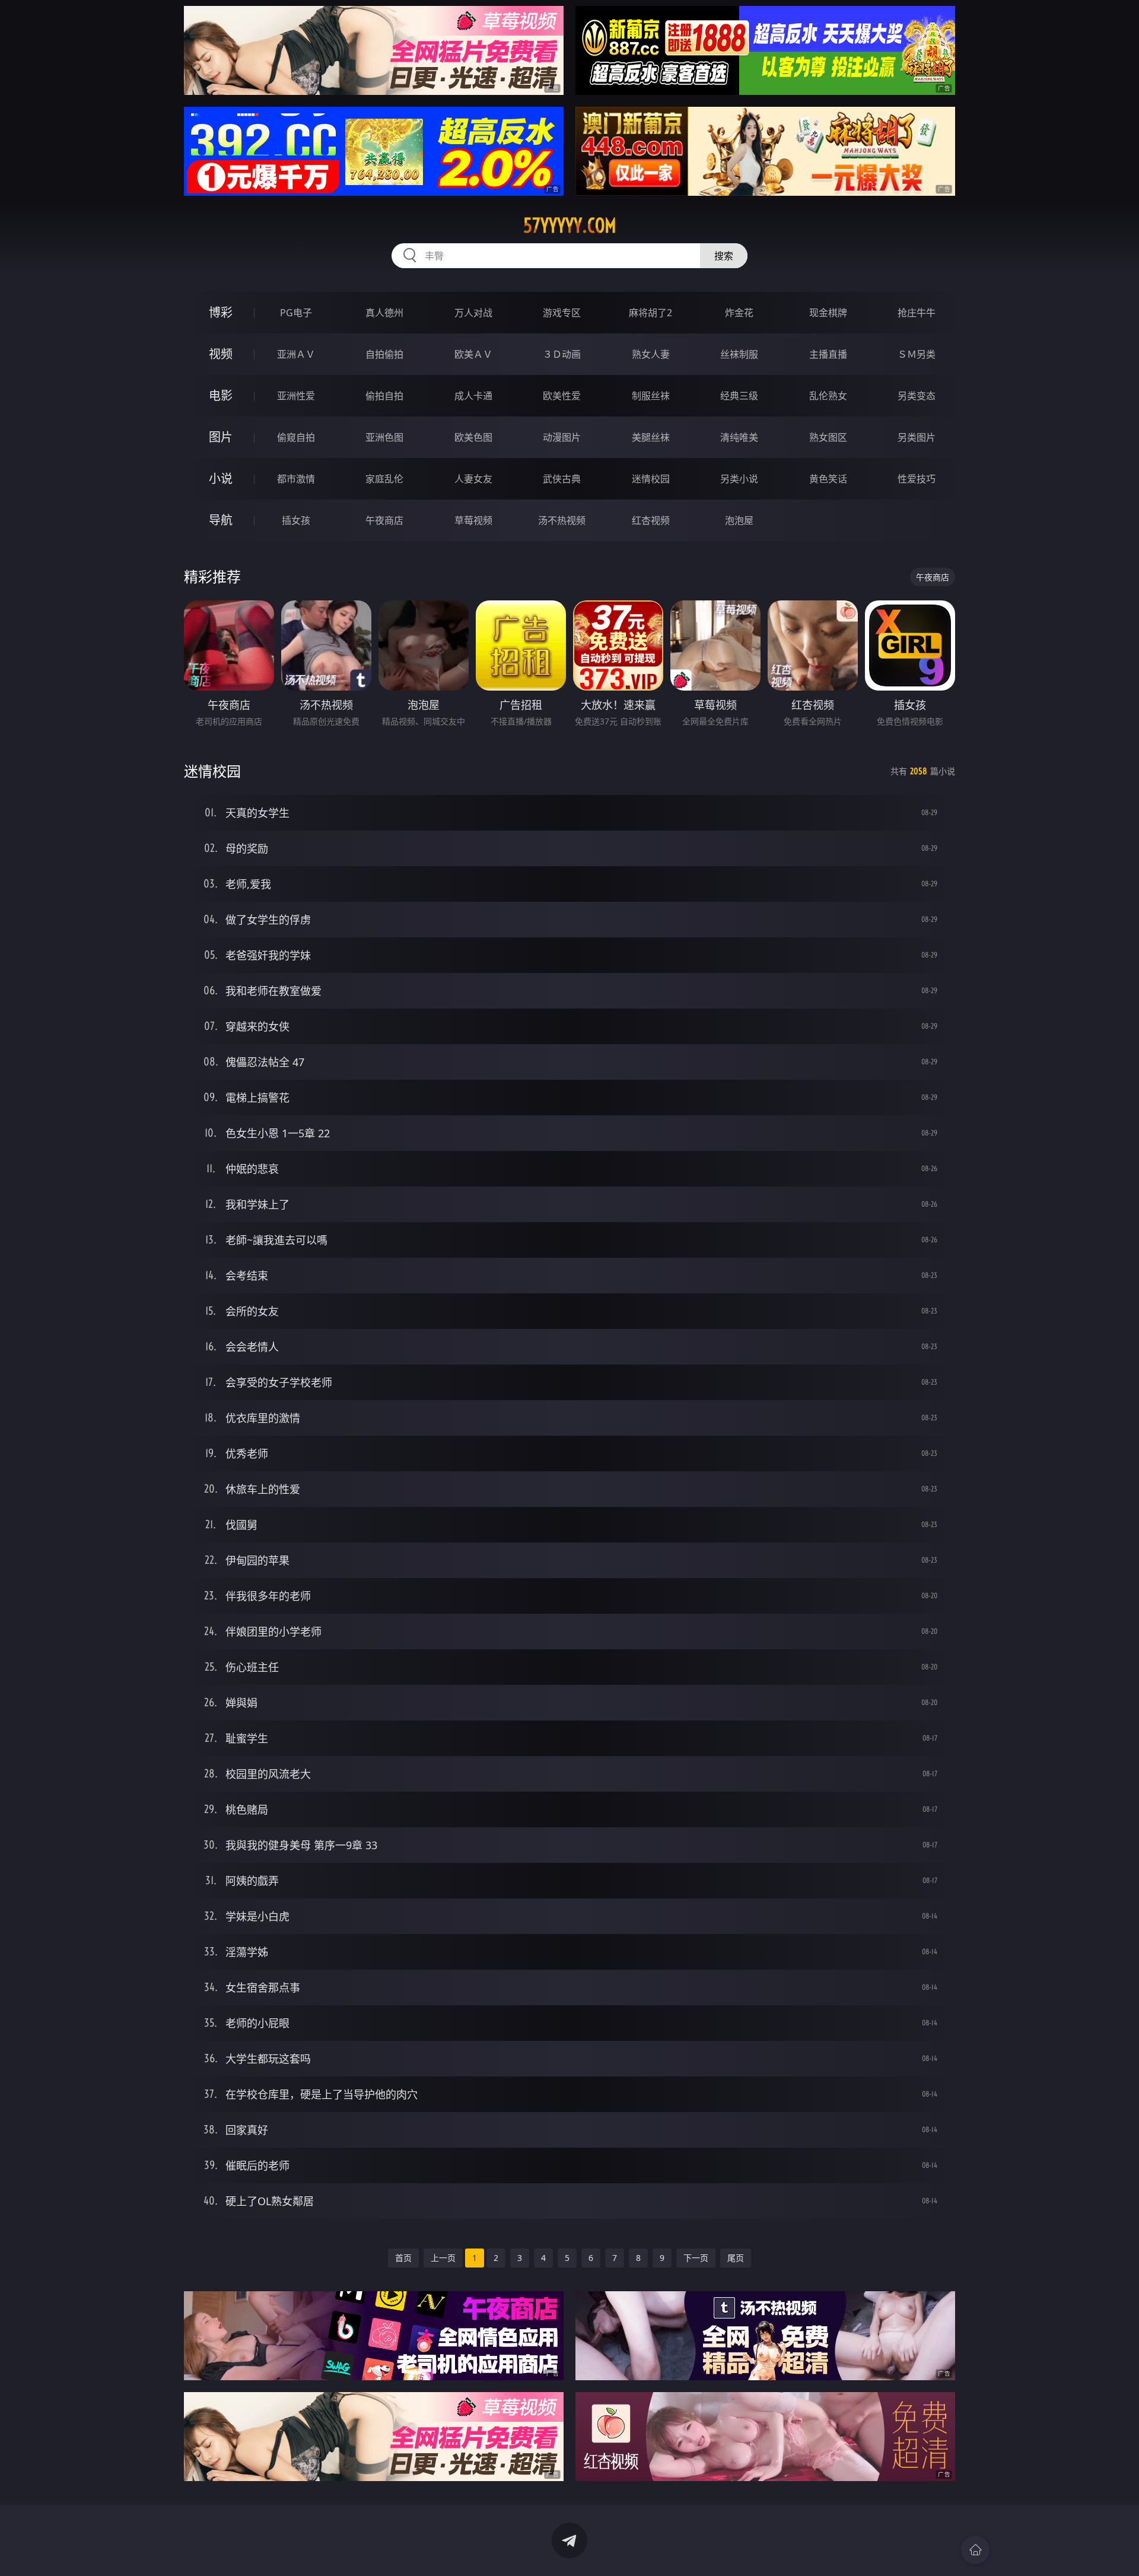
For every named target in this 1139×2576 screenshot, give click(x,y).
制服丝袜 (651, 396)
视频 (221, 354)
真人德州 (384, 313)
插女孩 (296, 520)
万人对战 (473, 313)
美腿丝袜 (651, 437)
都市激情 (296, 479)
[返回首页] (975, 2550)
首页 (403, 2258)
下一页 (696, 2258)
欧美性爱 (562, 396)
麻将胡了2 (650, 313)
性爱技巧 (917, 479)
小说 (221, 478)
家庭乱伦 (384, 479)
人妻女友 (473, 479)
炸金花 (739, 313)
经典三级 (739, 396)
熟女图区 (828, 437)
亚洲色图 (384, 437)
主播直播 (828, 354)
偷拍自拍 (384, 396)
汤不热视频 (562, 520)
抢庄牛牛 (917, 313)
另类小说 (739, 479)
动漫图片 (562, 437)
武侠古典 (562, 479)
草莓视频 (473, 520)
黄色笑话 (828, 479)
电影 (221, 395)
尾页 (736, 2258)
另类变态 (917, 396)
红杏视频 (651, 520)
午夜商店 (384, 520)
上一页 (443, 2258)
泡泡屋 (739, 520)
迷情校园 (651, 479)
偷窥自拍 (296, 437)
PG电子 (296, 313)
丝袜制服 (739, 354)
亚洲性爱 (296, 396)
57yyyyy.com (570, 225)
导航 (221, 520)
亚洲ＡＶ (296, 354)
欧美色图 (473, 437)
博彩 (221, 312)
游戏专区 (562, 313)
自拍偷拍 (384, 354)
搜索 (724, 256)
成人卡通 (473, 396)
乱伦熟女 (828, 396)
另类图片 (917, 437)
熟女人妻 (651, 354)
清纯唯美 (739, 437)
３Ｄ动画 (562, 354)
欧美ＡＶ (473, 354)
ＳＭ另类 (917, 354)
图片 (221, 437)
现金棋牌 (828, 313)
